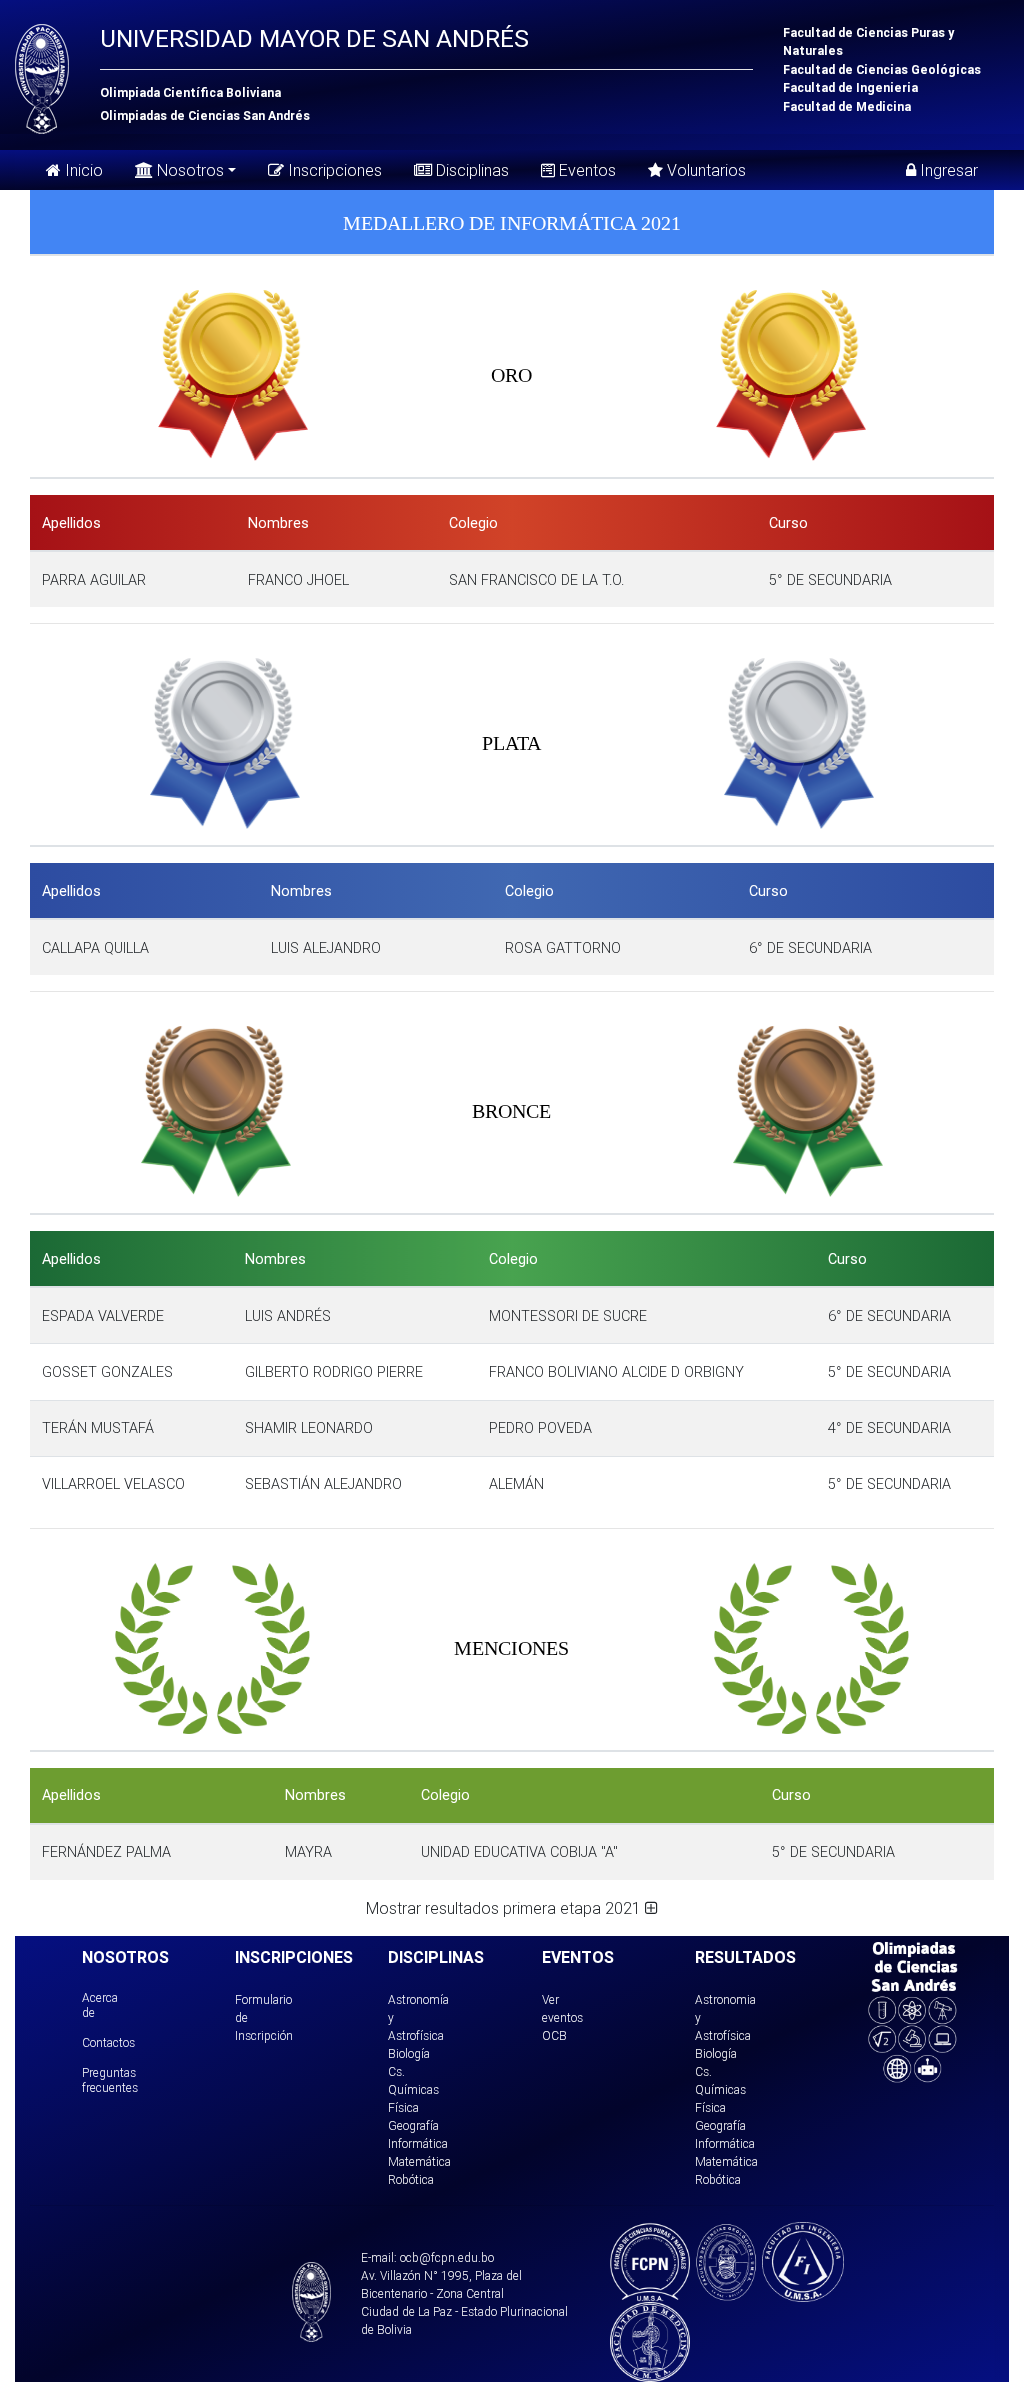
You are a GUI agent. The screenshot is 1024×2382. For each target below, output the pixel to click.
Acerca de (100, 2004)
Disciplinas (470, 170)
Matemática (419, 2161)
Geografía (413, 2125)
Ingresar (947, 170)
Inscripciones (333, 170)
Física (403, 2107)
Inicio (82, 170)
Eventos (585, 170)
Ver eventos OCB (562, 2017)
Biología (409, 2053)
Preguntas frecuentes (110, 2079)
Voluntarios (704, 170)
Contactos (108, 2042)
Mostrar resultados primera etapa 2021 (505, 1908)
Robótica (411, 2179)
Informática (418, 2143)
